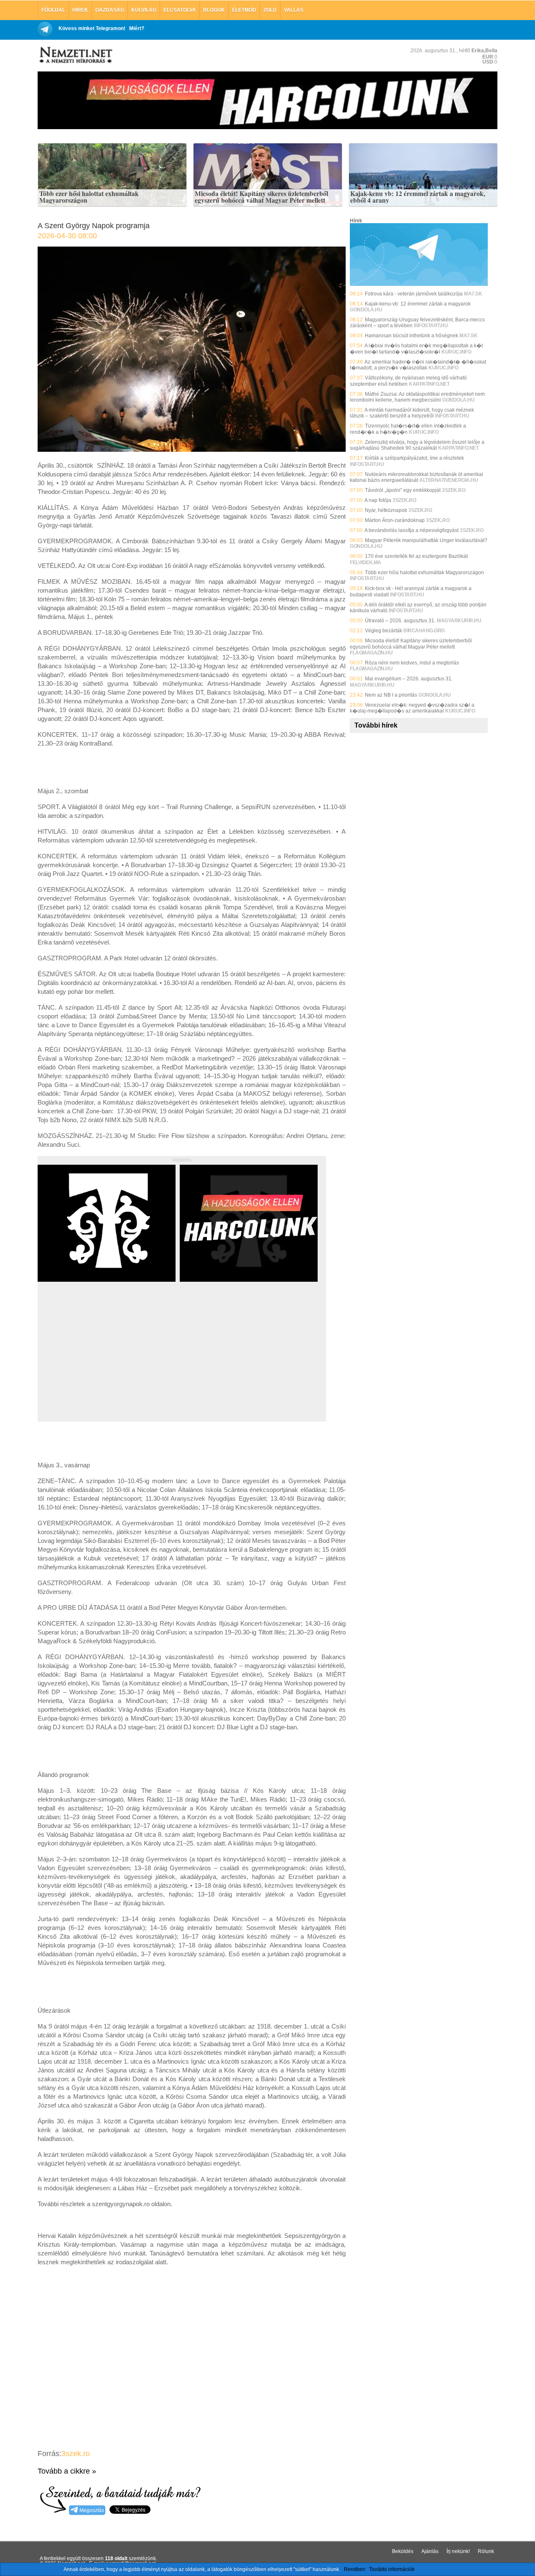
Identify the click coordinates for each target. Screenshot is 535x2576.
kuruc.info (456, 352)
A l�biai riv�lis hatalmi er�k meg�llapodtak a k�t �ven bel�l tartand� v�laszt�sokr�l (416, 349)
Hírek (80, 10)
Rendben (355, 2569)
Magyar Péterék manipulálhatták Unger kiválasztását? (426, 540)
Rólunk (486, 2551)
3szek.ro (76, 2454)
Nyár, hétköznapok (386, 510)
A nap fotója (378, 500)
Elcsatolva (180, 10)
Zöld (270, 10)
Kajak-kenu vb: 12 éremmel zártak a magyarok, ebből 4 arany (418, 197)
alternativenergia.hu (448, 480)
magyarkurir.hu (459, 621)
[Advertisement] (108, 1361)
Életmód (244, 10)
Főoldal (53, 10)
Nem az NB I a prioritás (391, 695)
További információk (392, 2569)
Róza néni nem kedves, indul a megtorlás (412, 663)
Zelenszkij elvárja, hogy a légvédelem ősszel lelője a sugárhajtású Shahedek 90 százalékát (417, 445)
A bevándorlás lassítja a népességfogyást (411, 530)
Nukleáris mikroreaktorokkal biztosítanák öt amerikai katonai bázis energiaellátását (417, 477)
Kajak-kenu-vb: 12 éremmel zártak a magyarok (418, 304)
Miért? (137, 28)
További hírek (376, 725)
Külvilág (144, 10)
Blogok (214, 10)
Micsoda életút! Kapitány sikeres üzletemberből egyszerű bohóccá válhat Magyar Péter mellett (261, 197)
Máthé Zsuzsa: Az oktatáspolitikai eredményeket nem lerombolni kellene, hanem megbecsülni (417, 397)
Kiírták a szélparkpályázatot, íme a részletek (414, 458)
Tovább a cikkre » (67, 2471)
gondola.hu (366, 310)
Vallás (294, 10)
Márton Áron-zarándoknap (395, 520)
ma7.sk (473, 294)
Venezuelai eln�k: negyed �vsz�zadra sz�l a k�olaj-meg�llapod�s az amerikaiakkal (412, 708)
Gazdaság (110, 10)
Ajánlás (430, 2551)
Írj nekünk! (458, 2551)
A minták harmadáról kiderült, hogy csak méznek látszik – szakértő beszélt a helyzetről (412, 413)
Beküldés (403, 2551)
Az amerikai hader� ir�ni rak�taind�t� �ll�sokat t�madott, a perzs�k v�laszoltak (418, 365)
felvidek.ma (366, 563)
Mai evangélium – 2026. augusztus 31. (409, 679)
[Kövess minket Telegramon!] (419, 284)
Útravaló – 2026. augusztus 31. (400, 621)
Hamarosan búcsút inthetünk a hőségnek (411, 336)
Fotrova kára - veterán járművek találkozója (414, 294)
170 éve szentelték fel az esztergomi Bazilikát (416, 556)
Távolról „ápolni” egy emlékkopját (403, 490)
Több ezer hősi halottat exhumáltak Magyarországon (89, 197)
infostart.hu (431, 326)
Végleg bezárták (383, 631)
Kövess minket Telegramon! (92, 28)
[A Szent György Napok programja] (192, 449)
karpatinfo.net (429, 384)
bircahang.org (424, 631)
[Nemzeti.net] (75, 55)
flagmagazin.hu (371, 653)
